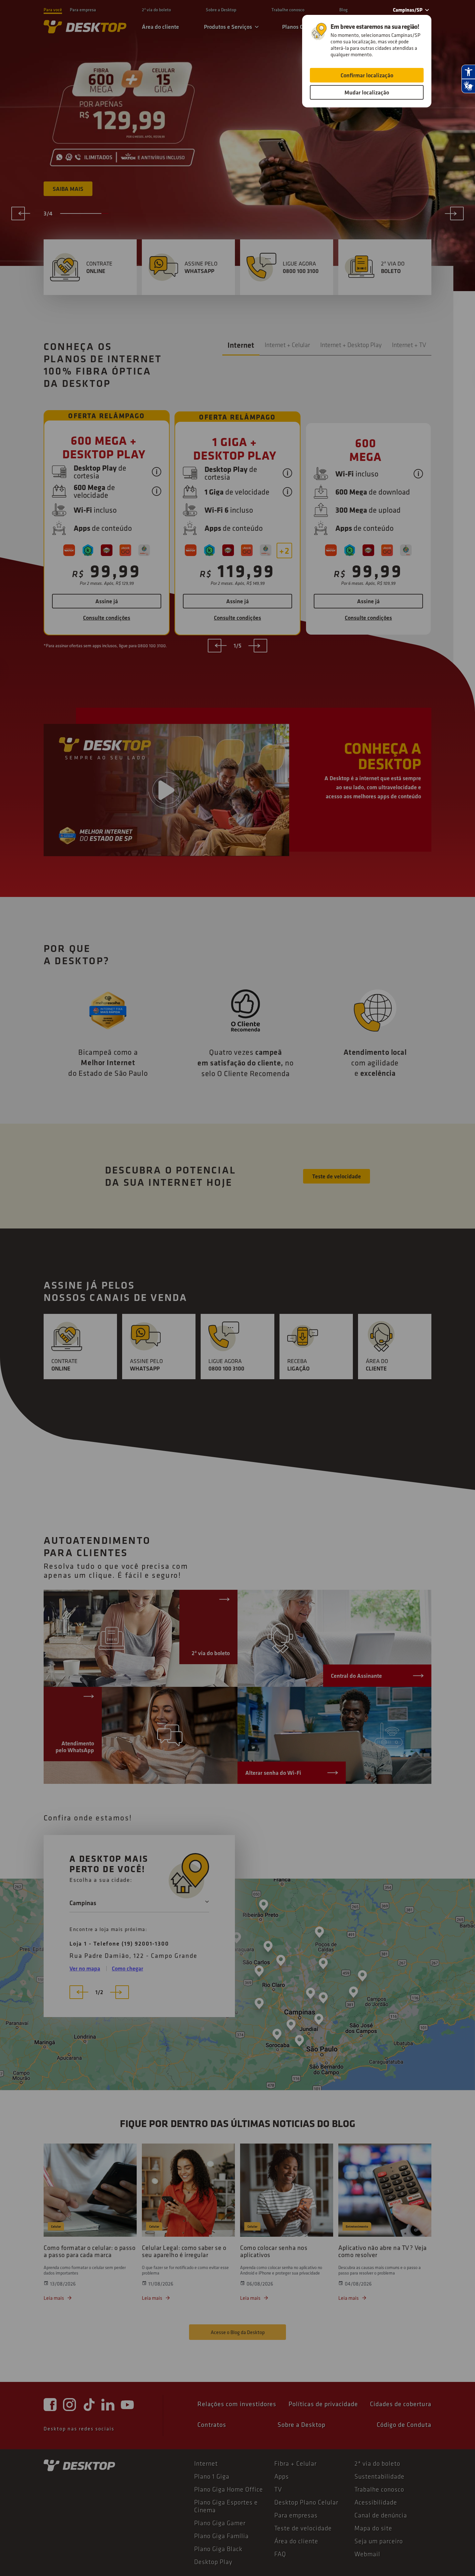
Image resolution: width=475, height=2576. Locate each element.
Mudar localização (367, 92)
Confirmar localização (367, 75)
